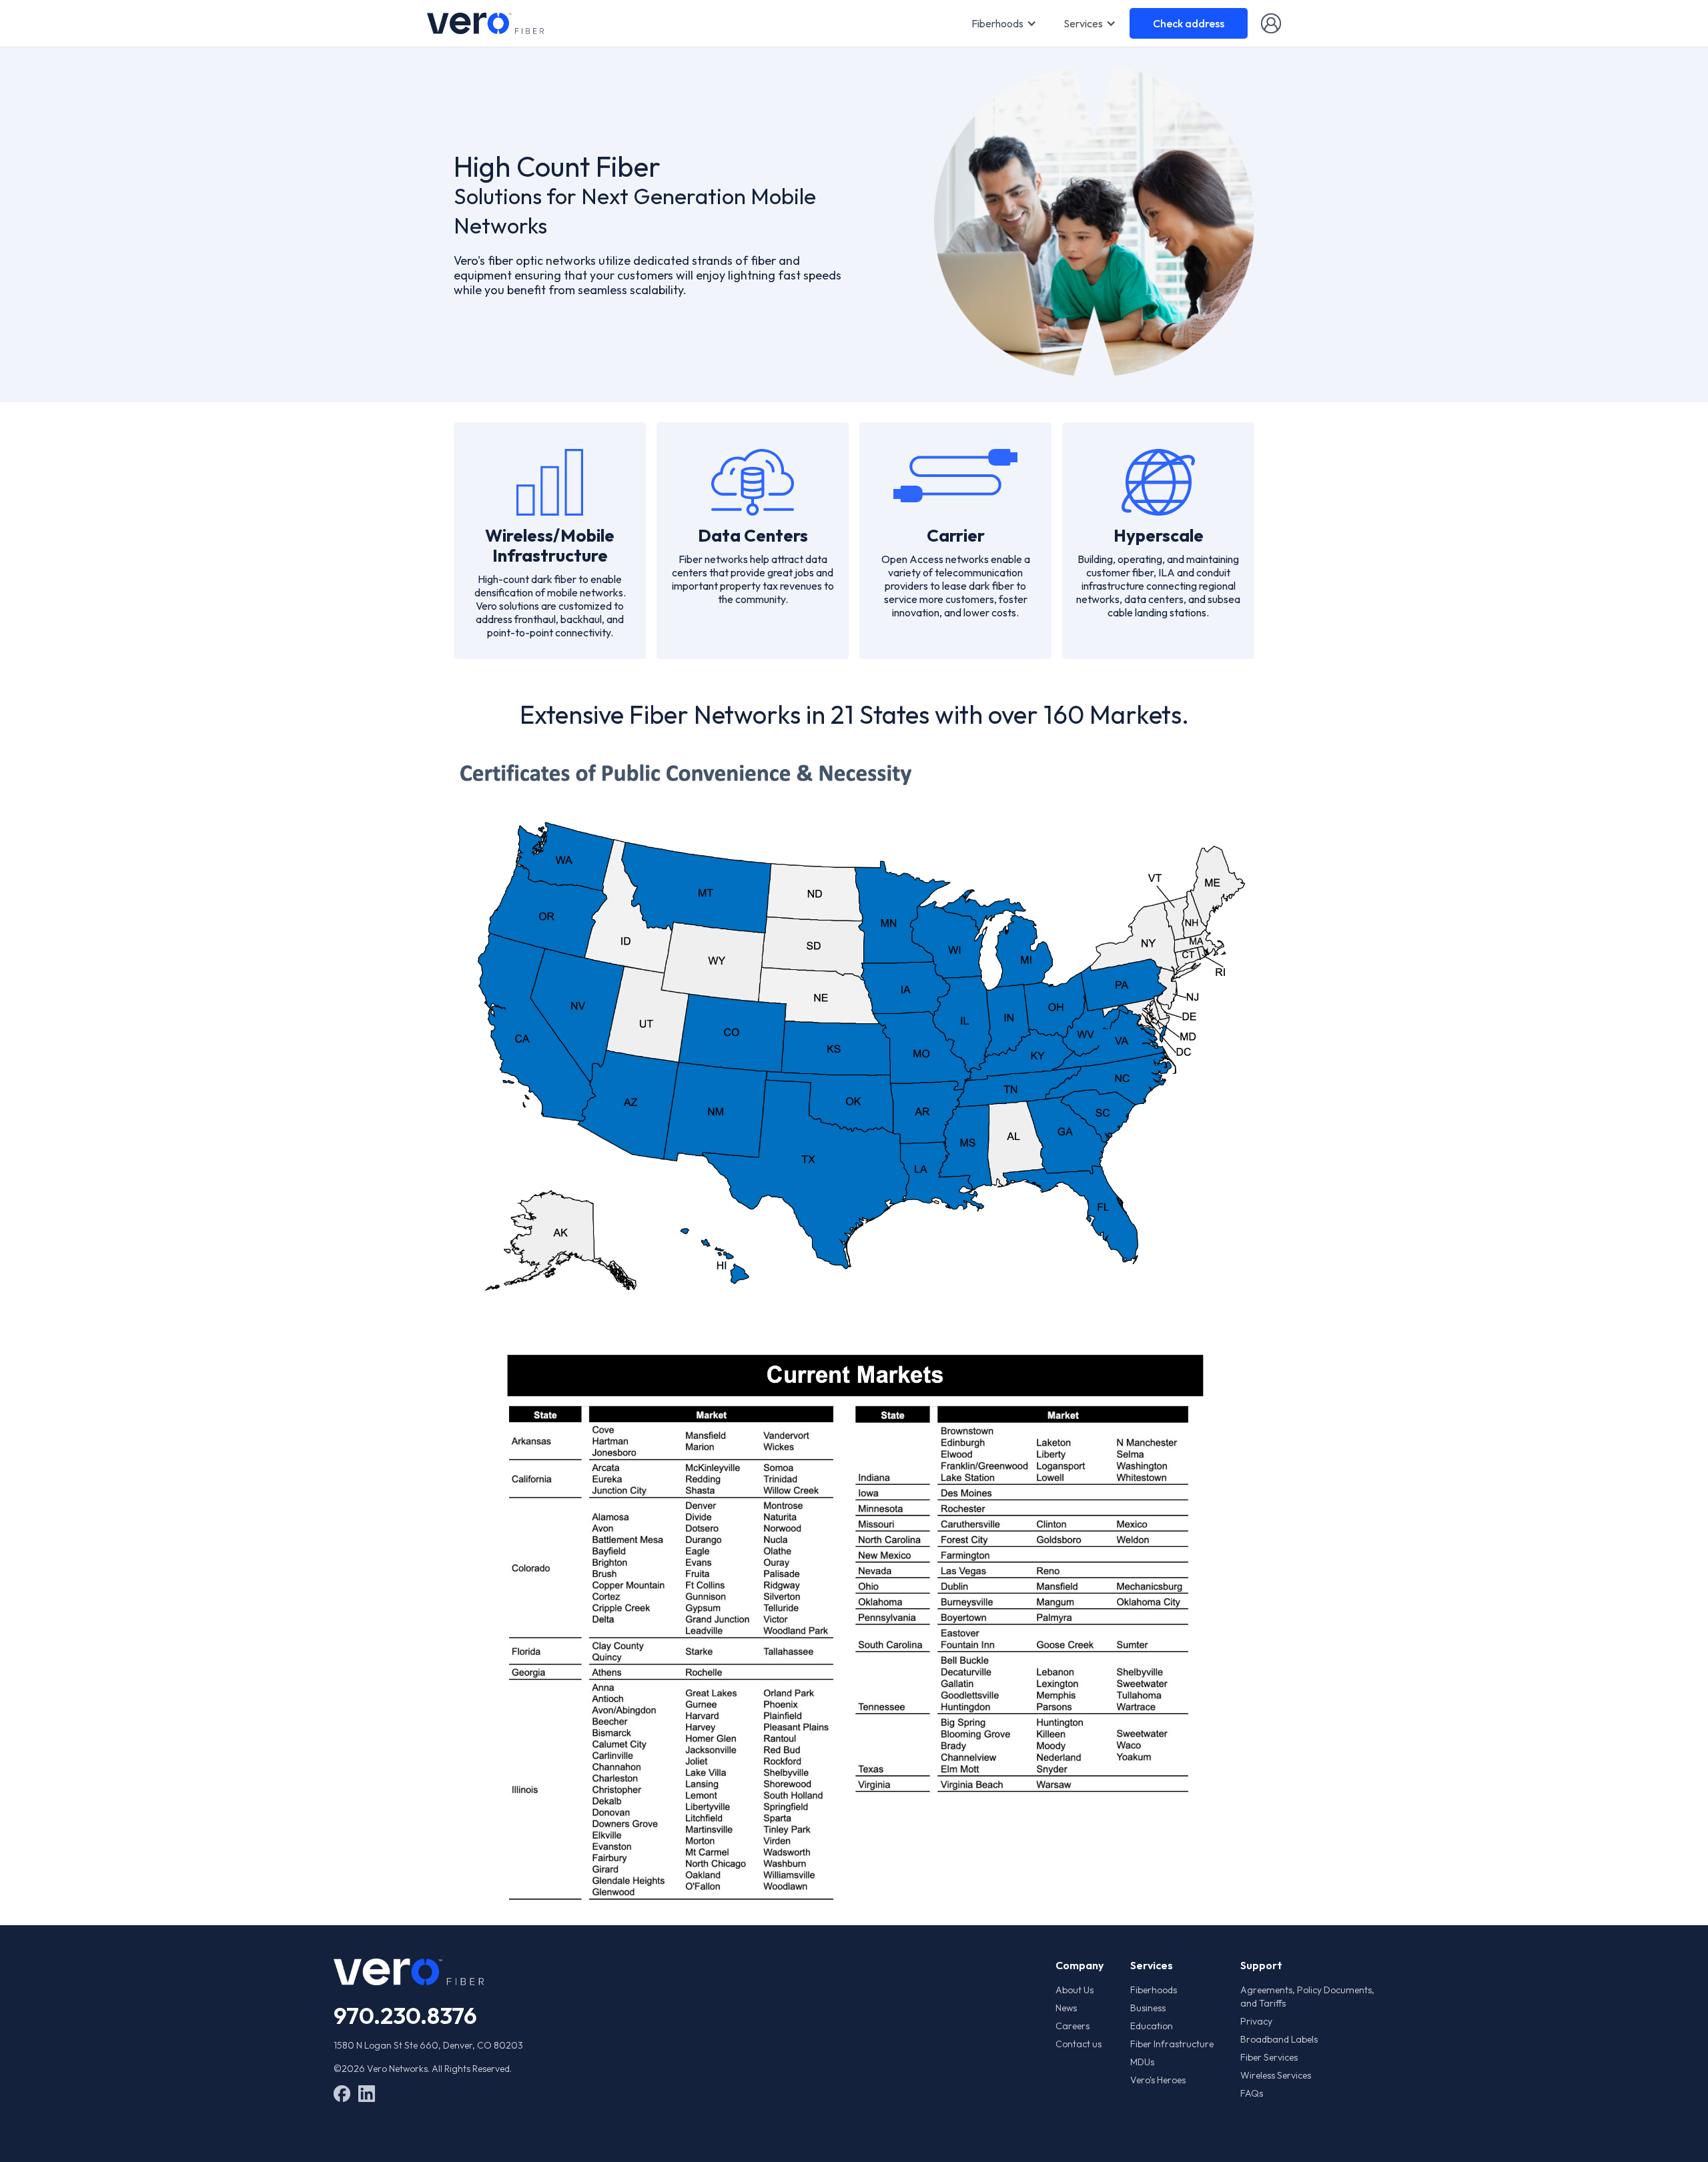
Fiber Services (1269, 2057)
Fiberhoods (997, 23)
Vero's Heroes (1158, 2080)
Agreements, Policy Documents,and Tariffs (1307, 1997)
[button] (1004, 23)
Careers (1073, 2026)
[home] (485, 23)
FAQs (1252, 2093)
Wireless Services (1276, 2075)
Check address (1189, 23)
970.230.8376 (405, 2015)
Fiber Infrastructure (1172, 2044)
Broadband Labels (1279, 2039)
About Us (1075, 1990)
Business (1148, 2008)
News (1066, 2008)
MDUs (1142, 2062)
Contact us (1079, 2044)
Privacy (1256, 2021)
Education (1152, 2026)
